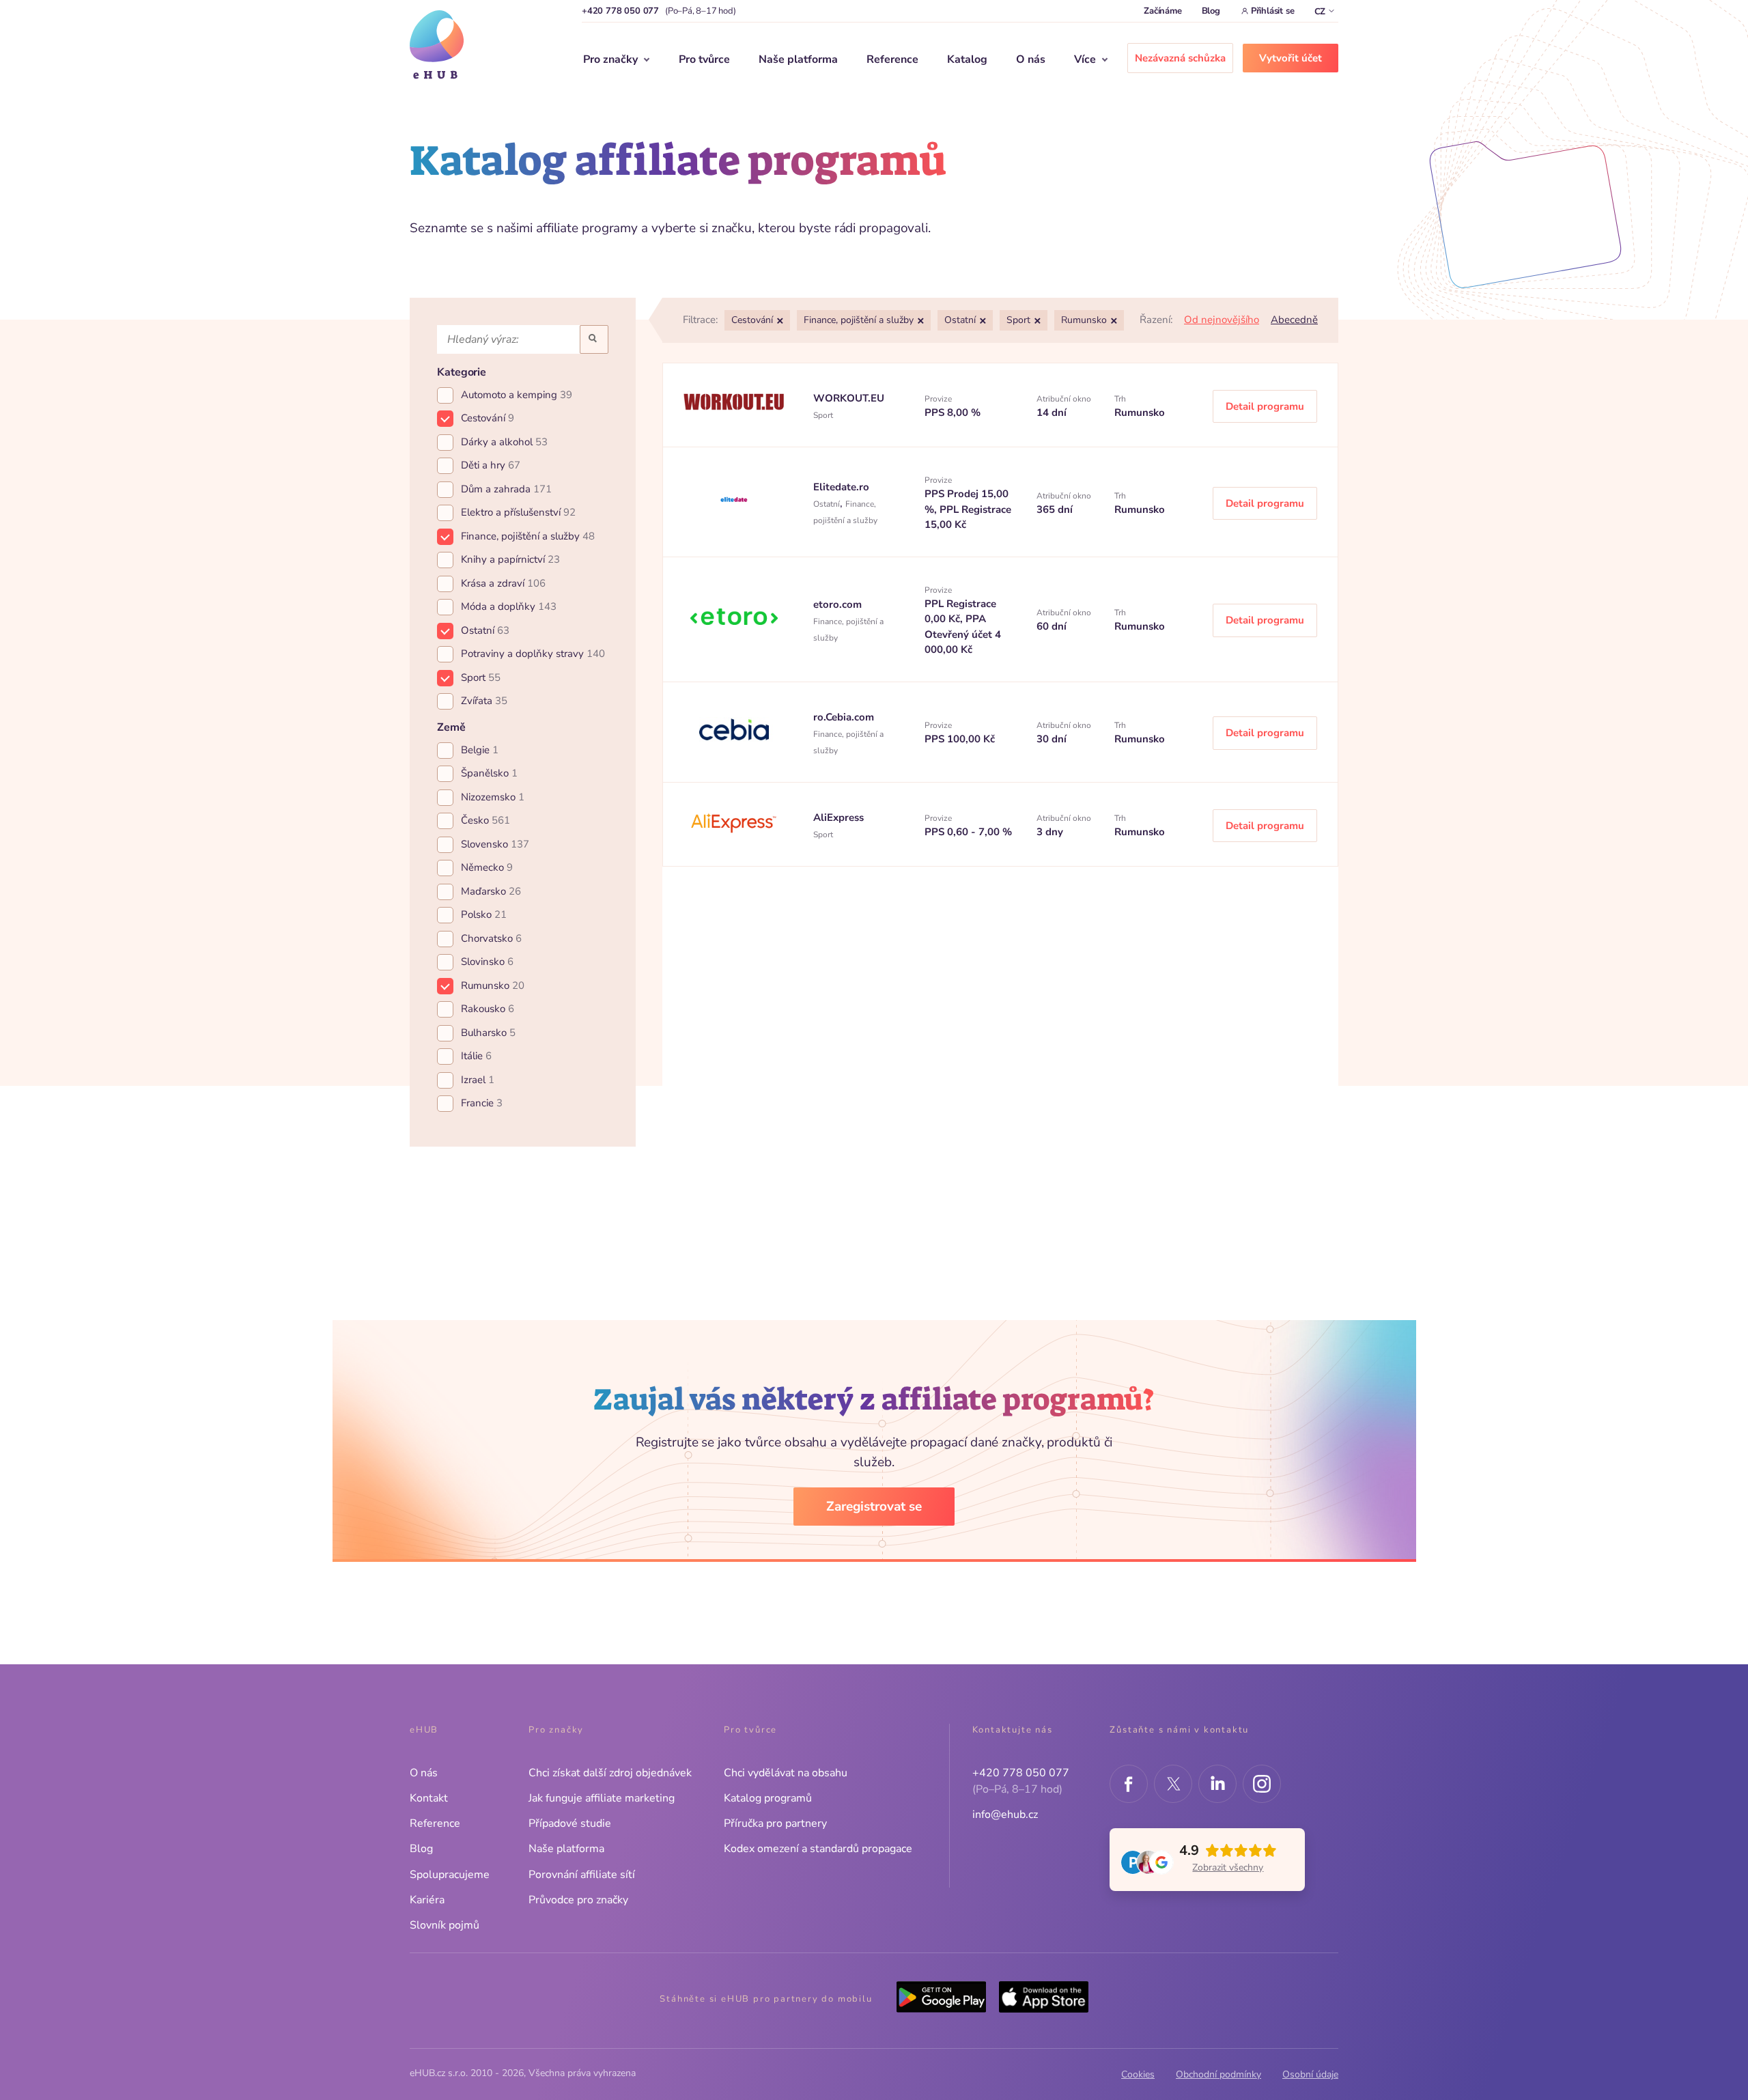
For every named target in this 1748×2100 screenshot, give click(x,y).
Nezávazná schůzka (1180, 58)
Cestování (488, 418)
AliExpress (838, 817)
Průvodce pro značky (578, 1900)
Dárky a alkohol (504, 442)
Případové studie (570, 1823)
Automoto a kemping (517, 395)
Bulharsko (488, 1033)
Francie (482, 1103)
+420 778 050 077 (620, 11)
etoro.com (837, 604)
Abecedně (1294, 320)
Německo (487, 867)
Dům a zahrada (506, 489)
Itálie (476, 1056)
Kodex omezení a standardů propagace (818, 1849)
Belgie (480, 750)
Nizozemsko (493, 797)
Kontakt (429, 1798)
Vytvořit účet (1291, 58)
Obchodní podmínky (1218, 2074)
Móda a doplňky (509, 606)
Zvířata (484, 701)
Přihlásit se (1273, 11)
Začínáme (1162, 11)
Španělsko (489, 773)
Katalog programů (768, 1798)
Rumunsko (493, 985)
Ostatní (485, 630)
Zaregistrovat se (874, 1507)
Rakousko (488, 1009)
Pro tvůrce (704, 59)
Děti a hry (491, 465)
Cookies (1138, 2074)
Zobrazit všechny (1228, 1867)
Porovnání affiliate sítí (582, 1875)
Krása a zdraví (503, 583)
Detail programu (1265, 406)
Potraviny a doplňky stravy (533, 654)
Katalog (967, 59)
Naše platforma (798, 59)
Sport (481, 677)
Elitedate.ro (841, 487)
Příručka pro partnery (775, 1823)
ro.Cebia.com (844, 717)
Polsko (484, 914)
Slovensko (495, 844)
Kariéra (427, 1900)
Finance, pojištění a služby (528, 536)
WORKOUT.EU (849, 398)
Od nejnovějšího (1222, 320)
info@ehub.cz (1005, 1815)
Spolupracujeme (450, 1875)
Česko (485, 820)
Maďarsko (491, 891)
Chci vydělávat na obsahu (786, 1773)
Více (1085, 59)
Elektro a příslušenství (518, 512)
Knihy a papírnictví (510, 559)
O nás (1031, 59)
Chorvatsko (491, 938)
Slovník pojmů (445, 1925)
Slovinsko (487, 962)
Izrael (478, 1080)
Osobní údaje (1310, 2074)
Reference (892, 59)
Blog (1211, 11)
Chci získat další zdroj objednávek (610, 1773)
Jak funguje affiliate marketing (602, 1798)
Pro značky (610, 59)
